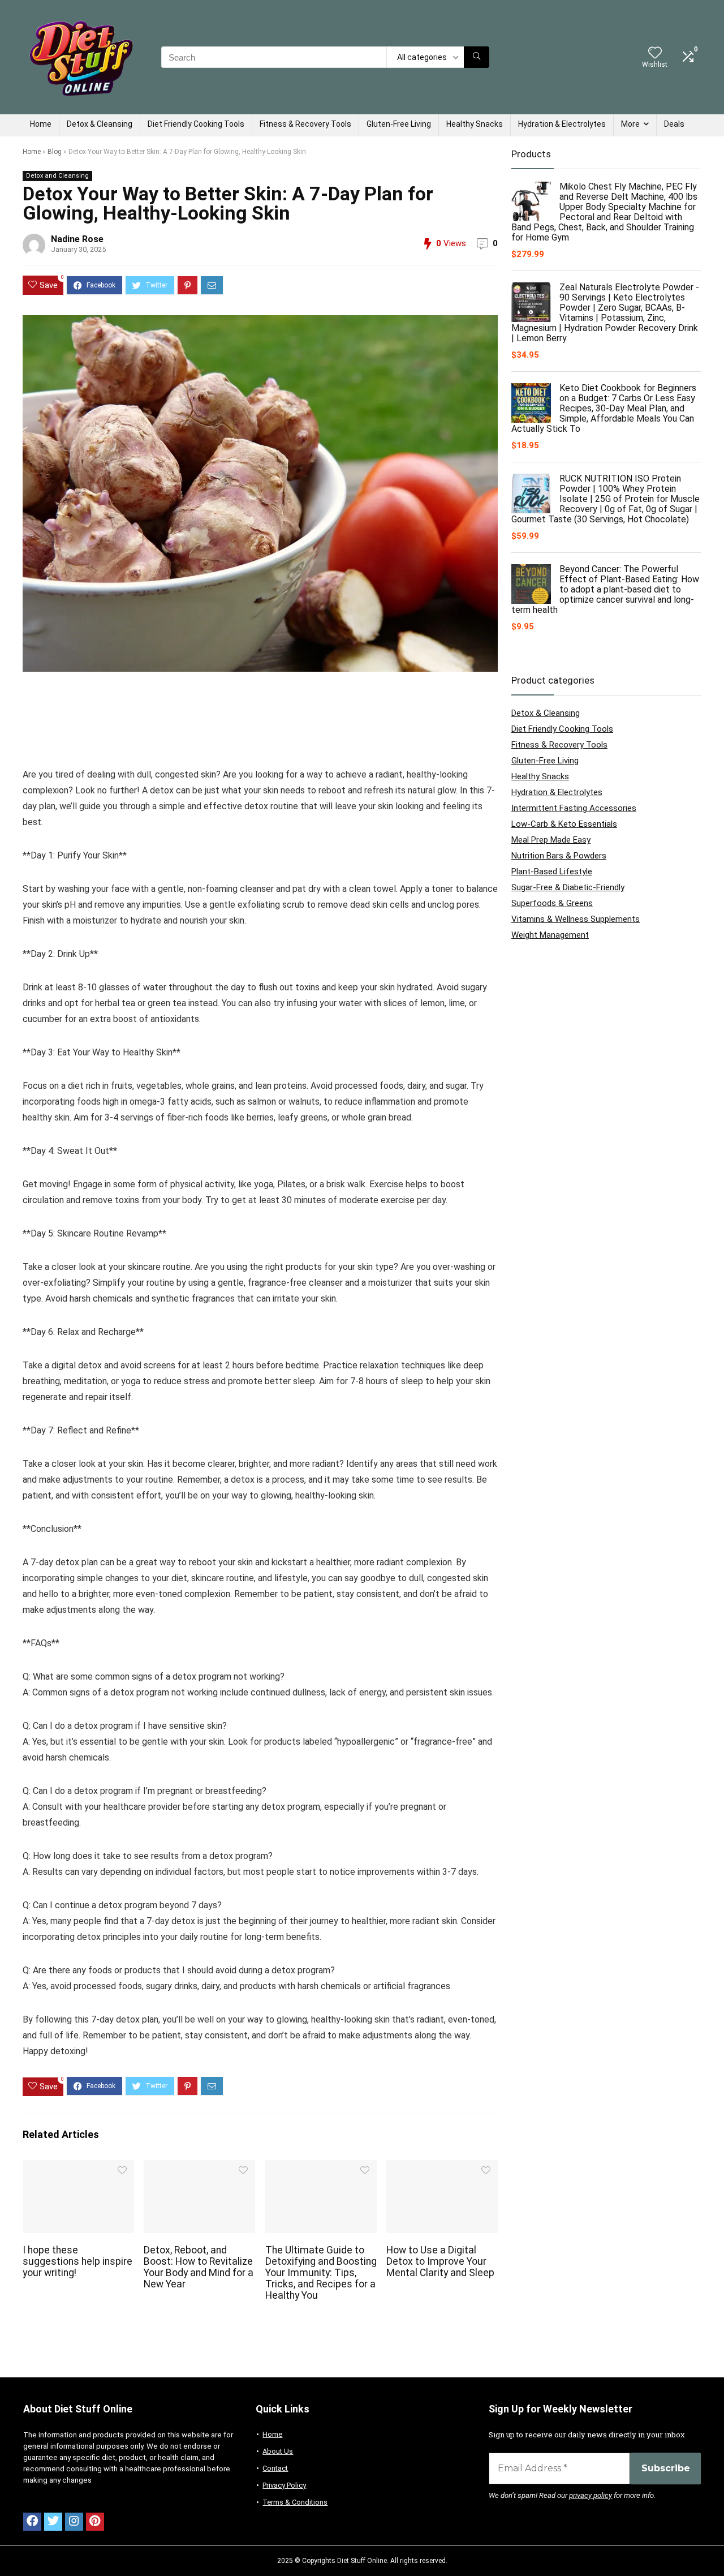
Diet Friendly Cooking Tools (196, 124)
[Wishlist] (655, 54)
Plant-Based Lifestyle (552, 871)
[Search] (477, 57)
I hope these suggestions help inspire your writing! (77, 2261)
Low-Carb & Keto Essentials (564, 824)
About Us (278, 2451)
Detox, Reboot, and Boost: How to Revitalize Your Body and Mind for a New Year (199, 2267)
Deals (674, 124)
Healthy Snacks (475, 124)
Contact (275, 2468)
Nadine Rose (77, 239)
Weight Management (550, 935)
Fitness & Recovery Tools (305, 124)
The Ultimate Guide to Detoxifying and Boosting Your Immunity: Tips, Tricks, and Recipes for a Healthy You (321, 2273)
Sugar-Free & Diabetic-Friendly (568, 887)
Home (41, 124)
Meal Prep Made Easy (551, 840)
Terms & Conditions (295, 2502)
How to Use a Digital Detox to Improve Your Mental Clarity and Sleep (440, 2261)
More (630, 124)
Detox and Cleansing (57, 176)
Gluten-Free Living (399, 124)
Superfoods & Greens (552, 903)
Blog (55, 152)
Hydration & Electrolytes (562, 124)
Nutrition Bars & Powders (559, 856)
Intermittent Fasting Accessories (574, 808)
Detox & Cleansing (100, 124)
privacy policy (591, 2495)
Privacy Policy (284, 2485)
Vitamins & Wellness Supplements (576, 919)
